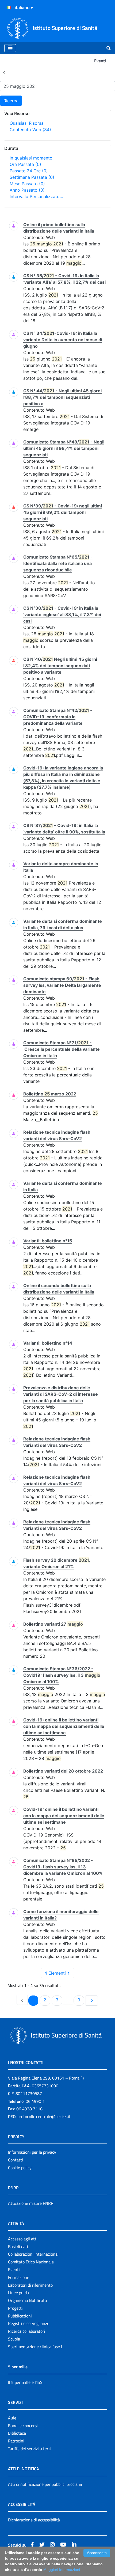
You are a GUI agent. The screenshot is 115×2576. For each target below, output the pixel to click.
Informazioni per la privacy (32, 2152)
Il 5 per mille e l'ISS (25, 2382)
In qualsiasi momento (31, 158)
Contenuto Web (30, 130)
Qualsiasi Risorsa (27, 123)
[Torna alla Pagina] (4, 73)
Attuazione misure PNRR (31, 2203)
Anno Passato (27, 190)
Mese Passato (27, 184)
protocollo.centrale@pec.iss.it (44, 2116)
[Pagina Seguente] (92, 2001)
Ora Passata (25, 164)
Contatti (16, 2160)
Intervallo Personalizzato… (36, 196)
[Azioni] (9, 8)
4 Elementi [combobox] (55, 1973)
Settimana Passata (32, 177)
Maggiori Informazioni (62, 2570)
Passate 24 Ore (29, 171)
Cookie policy (20, 2168)
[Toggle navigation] (10, 48)
